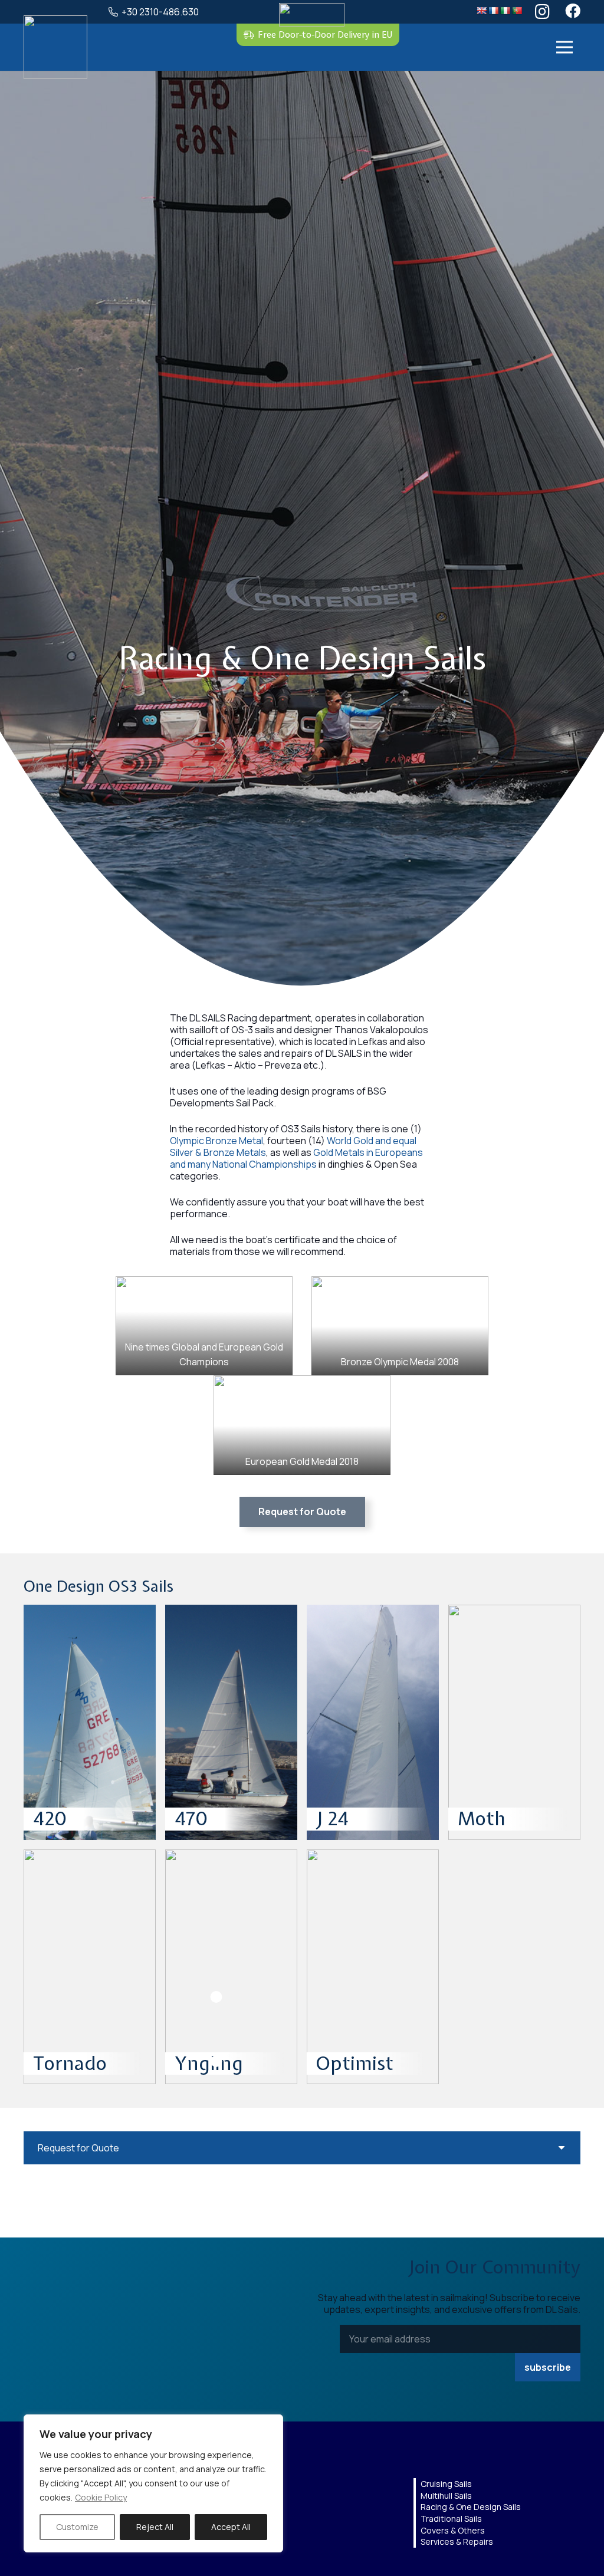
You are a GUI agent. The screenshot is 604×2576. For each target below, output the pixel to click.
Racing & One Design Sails (471, 2507)
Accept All (231, 2527)
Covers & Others (453, 2530)
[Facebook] (573, 11)
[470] (231, 1722)
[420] (90, 1722)
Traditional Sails (451, 2518)
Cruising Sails (446, 2484)
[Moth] (514, 1722)
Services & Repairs (457, 2541)
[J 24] (373, 1722)
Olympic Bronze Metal (216, 1141)
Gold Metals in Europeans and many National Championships (296, 1158)
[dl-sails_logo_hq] (55, 47)
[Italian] (505, 11)
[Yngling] (231, 1967)
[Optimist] (373, 1967)
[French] (493, 11)
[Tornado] (90, 1967)
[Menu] (564, 47)
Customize (77, 2527)
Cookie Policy (101, 2497)
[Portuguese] (517, 11)
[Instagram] (542, 12)
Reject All (155, 2527)
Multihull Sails (446, 2495)
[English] (481, 11)
